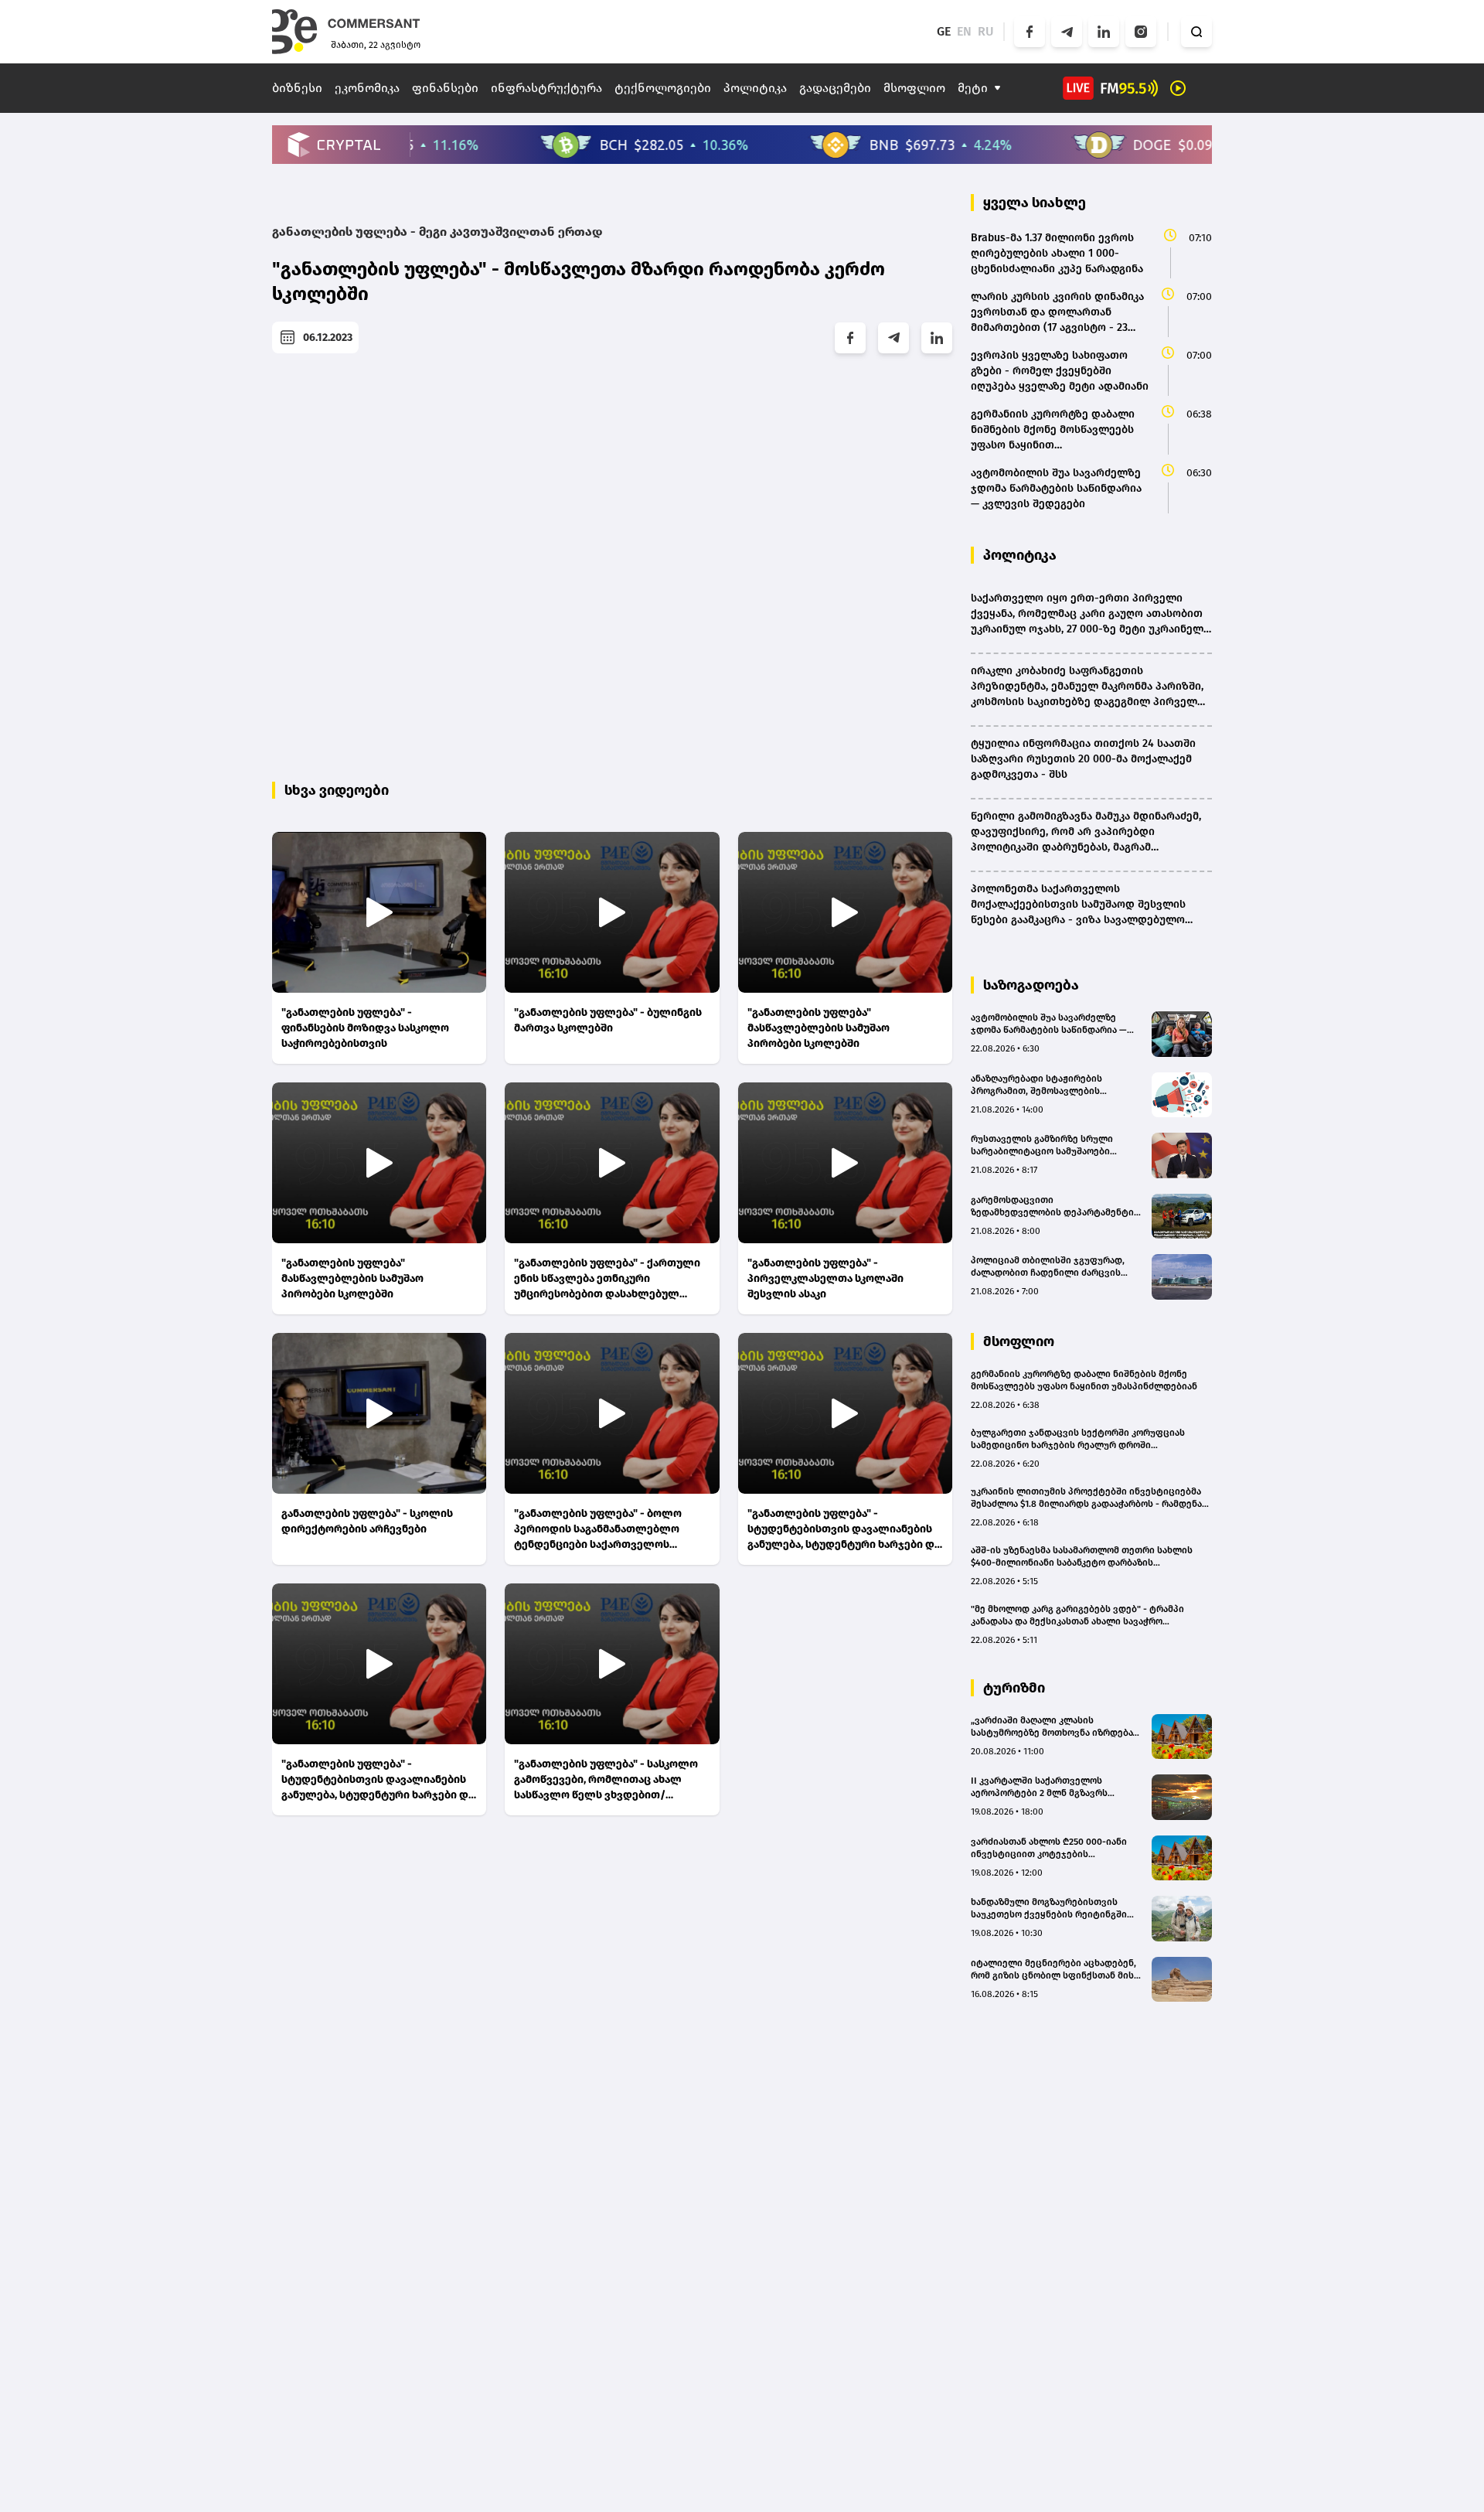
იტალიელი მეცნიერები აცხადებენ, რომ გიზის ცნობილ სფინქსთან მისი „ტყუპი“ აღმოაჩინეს (1055, 1970)
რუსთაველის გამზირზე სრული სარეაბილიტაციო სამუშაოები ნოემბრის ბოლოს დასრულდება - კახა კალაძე (1048, 1145)
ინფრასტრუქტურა (546, 88)
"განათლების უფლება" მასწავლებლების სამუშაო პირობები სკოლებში (819, 1028)
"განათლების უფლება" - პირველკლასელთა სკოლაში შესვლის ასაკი (825, 1278)
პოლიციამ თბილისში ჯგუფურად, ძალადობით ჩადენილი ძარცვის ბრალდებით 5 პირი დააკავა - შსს (1048, 1267)
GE (944, 31)
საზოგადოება (1031, 985)
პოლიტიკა (755, 88)
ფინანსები (445, 88)
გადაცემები (835, 88)
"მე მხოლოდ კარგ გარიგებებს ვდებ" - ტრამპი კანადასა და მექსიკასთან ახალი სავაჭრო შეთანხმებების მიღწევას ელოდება (1077, 1616)
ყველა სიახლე (1035, 203)
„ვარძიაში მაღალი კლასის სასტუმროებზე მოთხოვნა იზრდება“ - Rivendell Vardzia (1057, 1727)
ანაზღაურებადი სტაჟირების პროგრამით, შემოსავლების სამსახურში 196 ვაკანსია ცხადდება (1052, 1085)
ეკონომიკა (367, 88)
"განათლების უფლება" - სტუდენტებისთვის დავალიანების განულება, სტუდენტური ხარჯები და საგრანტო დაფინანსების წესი (844, 1530)
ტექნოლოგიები (663, 88)
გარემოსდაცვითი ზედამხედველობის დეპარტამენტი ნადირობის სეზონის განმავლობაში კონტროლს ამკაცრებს (1053, 1207)
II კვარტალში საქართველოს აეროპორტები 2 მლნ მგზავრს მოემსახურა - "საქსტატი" (1039, 1787)
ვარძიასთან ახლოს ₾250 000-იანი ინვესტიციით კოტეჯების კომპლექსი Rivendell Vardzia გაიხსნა (1055, 1848)
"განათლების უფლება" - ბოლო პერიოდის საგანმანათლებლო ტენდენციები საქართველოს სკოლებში (598, 1530)
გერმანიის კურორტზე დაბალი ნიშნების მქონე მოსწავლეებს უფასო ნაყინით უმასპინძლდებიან (1084, 1380)
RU (986, 31)
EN (964, 31)
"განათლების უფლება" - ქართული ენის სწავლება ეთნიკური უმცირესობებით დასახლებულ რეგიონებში (607, 1279)
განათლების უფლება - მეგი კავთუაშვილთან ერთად (437, 232)
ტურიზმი (1014, 1688)
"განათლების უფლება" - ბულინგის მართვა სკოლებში (608, 1020)
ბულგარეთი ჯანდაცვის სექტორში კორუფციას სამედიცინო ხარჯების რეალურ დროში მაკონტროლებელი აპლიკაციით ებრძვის (1078, 1439)
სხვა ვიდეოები (337, 790)
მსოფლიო (914, 88)
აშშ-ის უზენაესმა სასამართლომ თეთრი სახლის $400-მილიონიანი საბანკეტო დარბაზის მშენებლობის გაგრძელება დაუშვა (1082, 1557)
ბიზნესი (297, 88)
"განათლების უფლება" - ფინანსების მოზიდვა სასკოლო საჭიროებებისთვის (365, 1028)
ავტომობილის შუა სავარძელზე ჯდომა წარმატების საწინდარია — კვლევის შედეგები (1049, 1024)
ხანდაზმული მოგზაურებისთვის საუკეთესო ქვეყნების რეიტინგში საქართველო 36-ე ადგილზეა (1049, 1909)
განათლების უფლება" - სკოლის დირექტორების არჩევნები (367, 1521)
